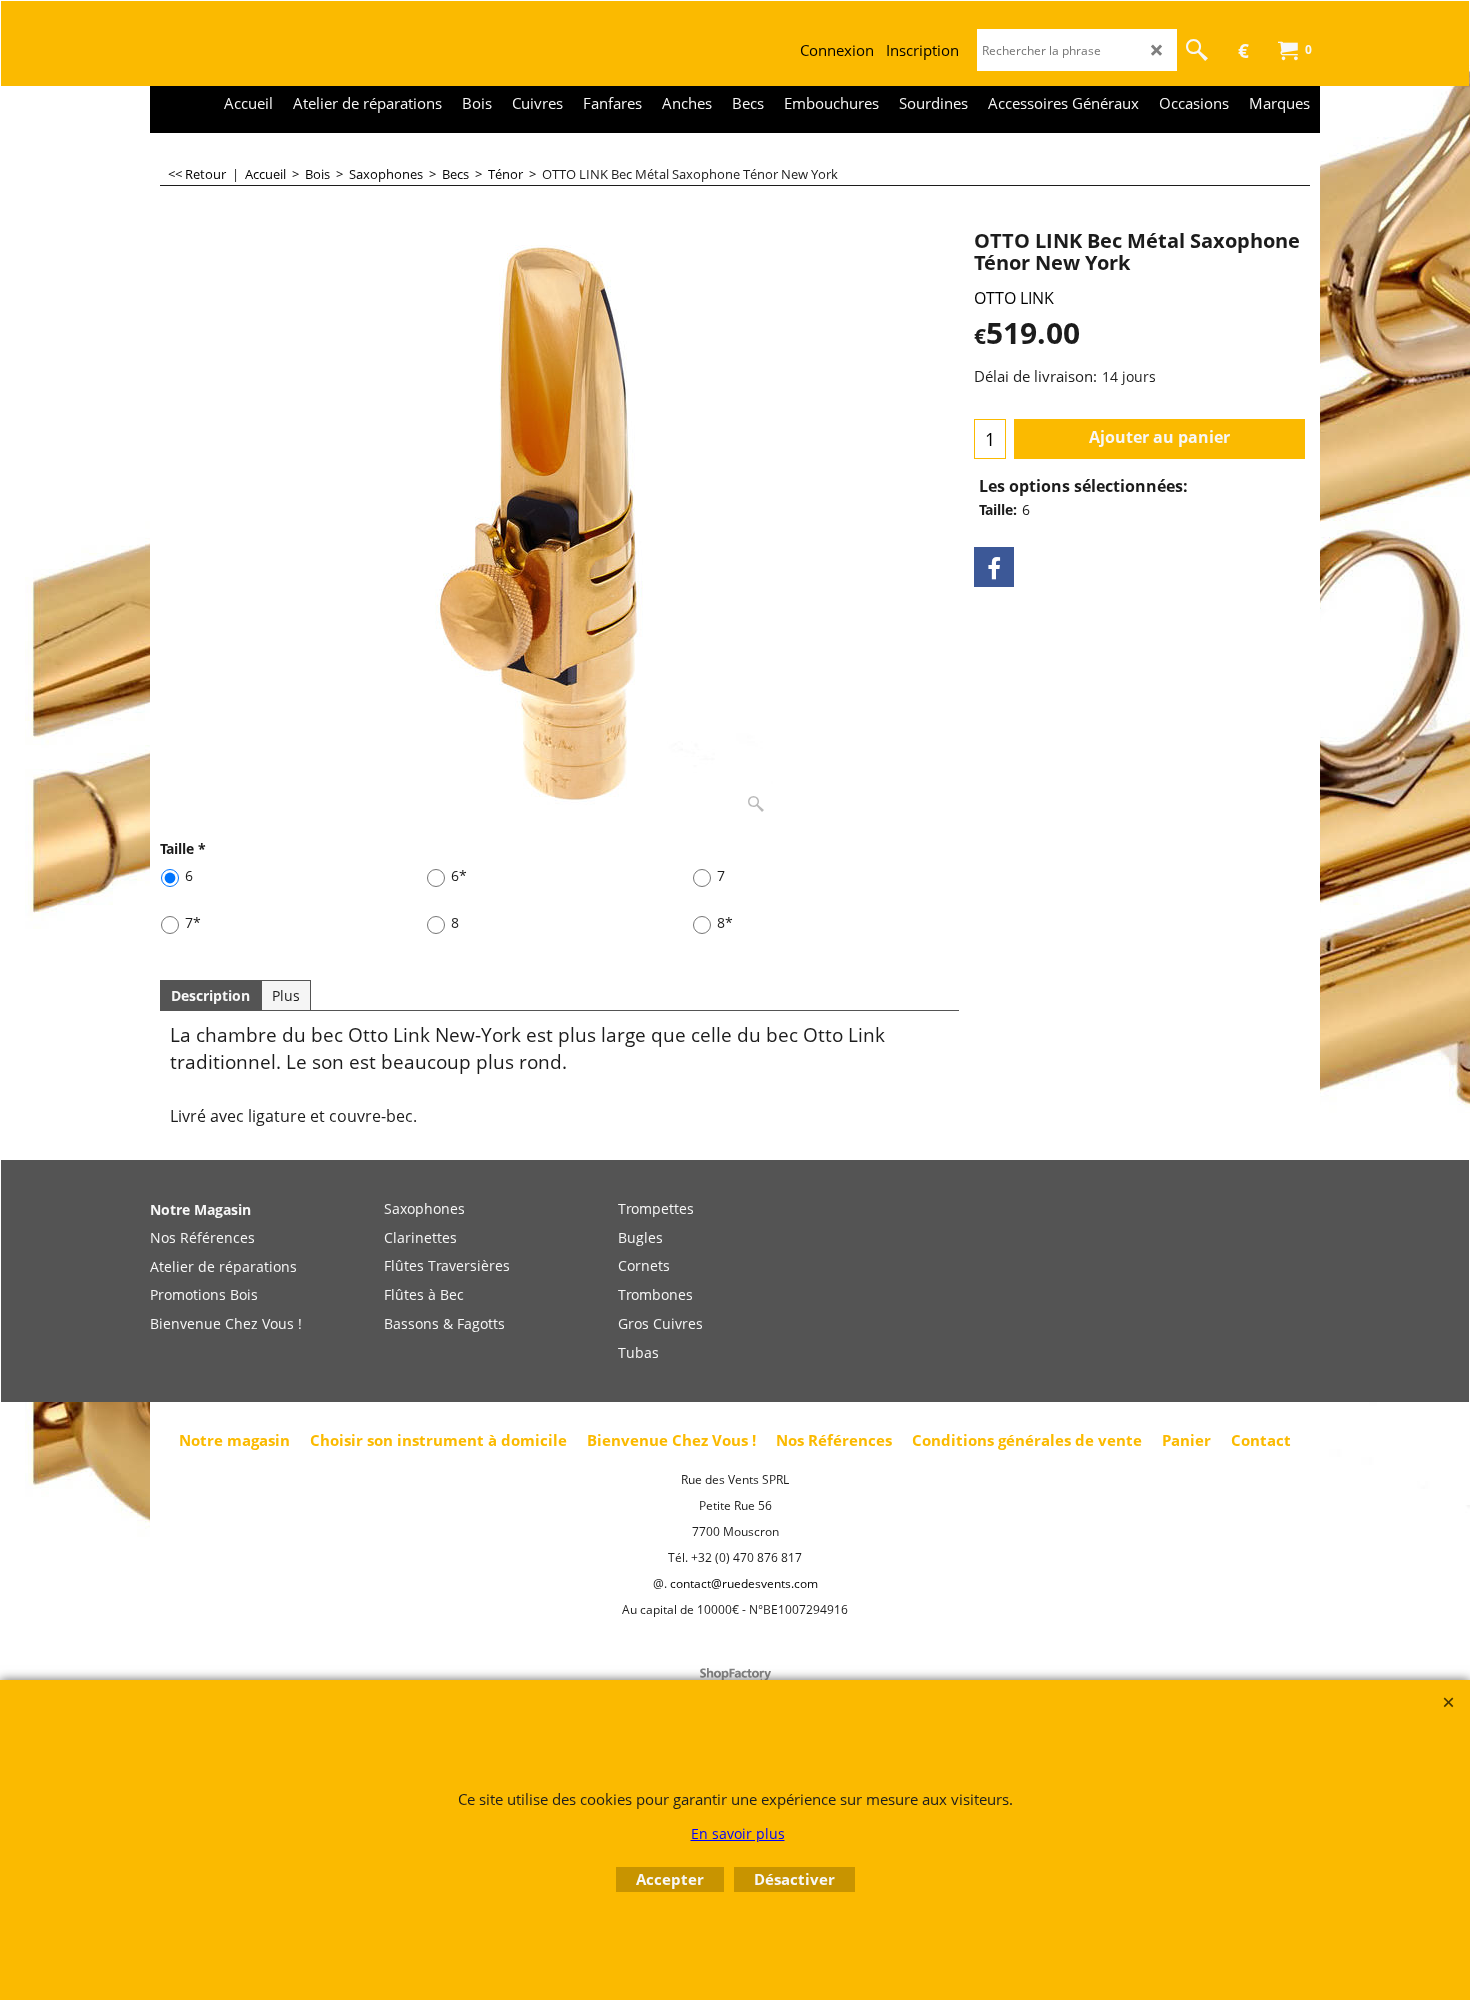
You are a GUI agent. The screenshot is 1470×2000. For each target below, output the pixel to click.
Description (210, 995)
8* (725, 922)
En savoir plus (738, 1833)
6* (459, 875)
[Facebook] (994, 567)
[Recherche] (1197, 50)
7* (193, 922)
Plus (286, 995)
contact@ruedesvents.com (744, 1583)
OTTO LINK (1014, 298)
